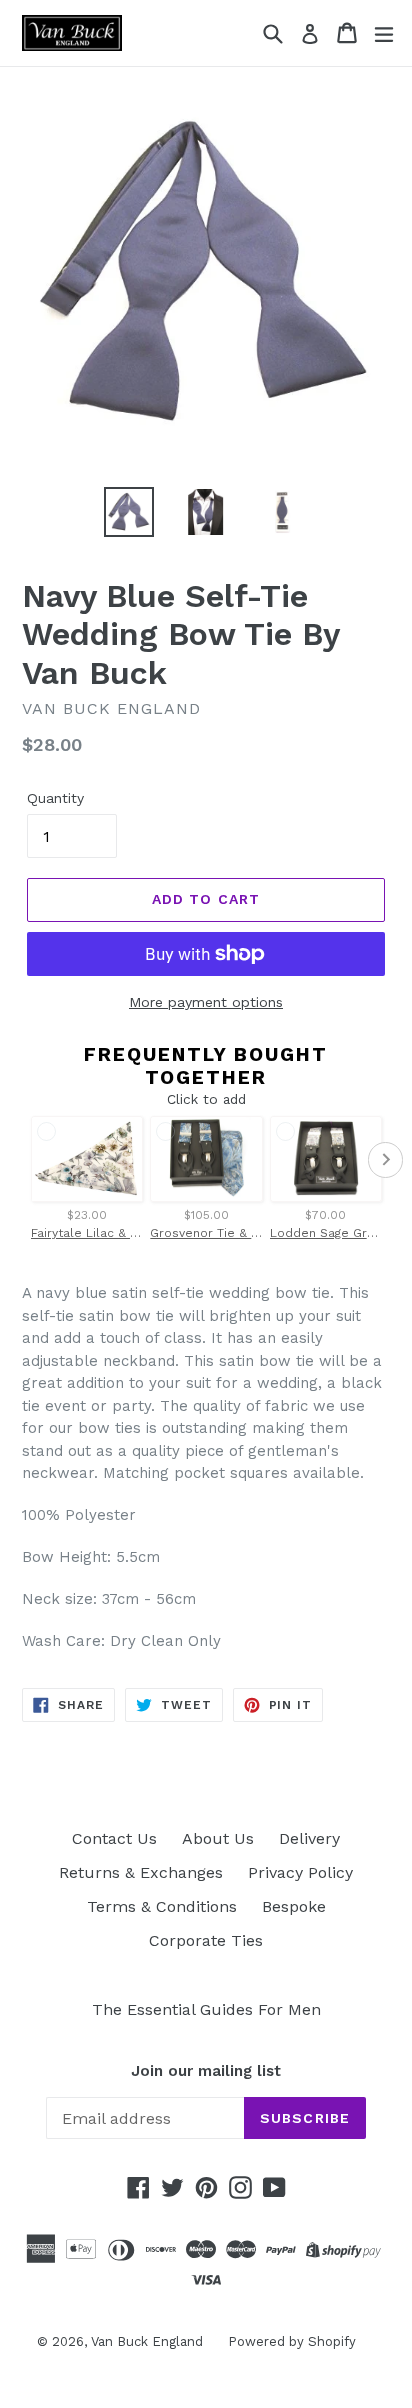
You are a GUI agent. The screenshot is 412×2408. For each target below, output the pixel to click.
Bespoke (294, 1906)
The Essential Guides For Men (206, 2009)
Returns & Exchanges (141, 1872)
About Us (218, 1838)
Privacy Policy (300, 1872)
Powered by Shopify (292, 2341)
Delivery (309, 1838)
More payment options (206, 1002)
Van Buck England (147, 2341)
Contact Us (114, 1838)
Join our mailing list (206, 2071)
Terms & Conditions (162, 1906)
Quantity (55, 798)
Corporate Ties (206, 1940)
